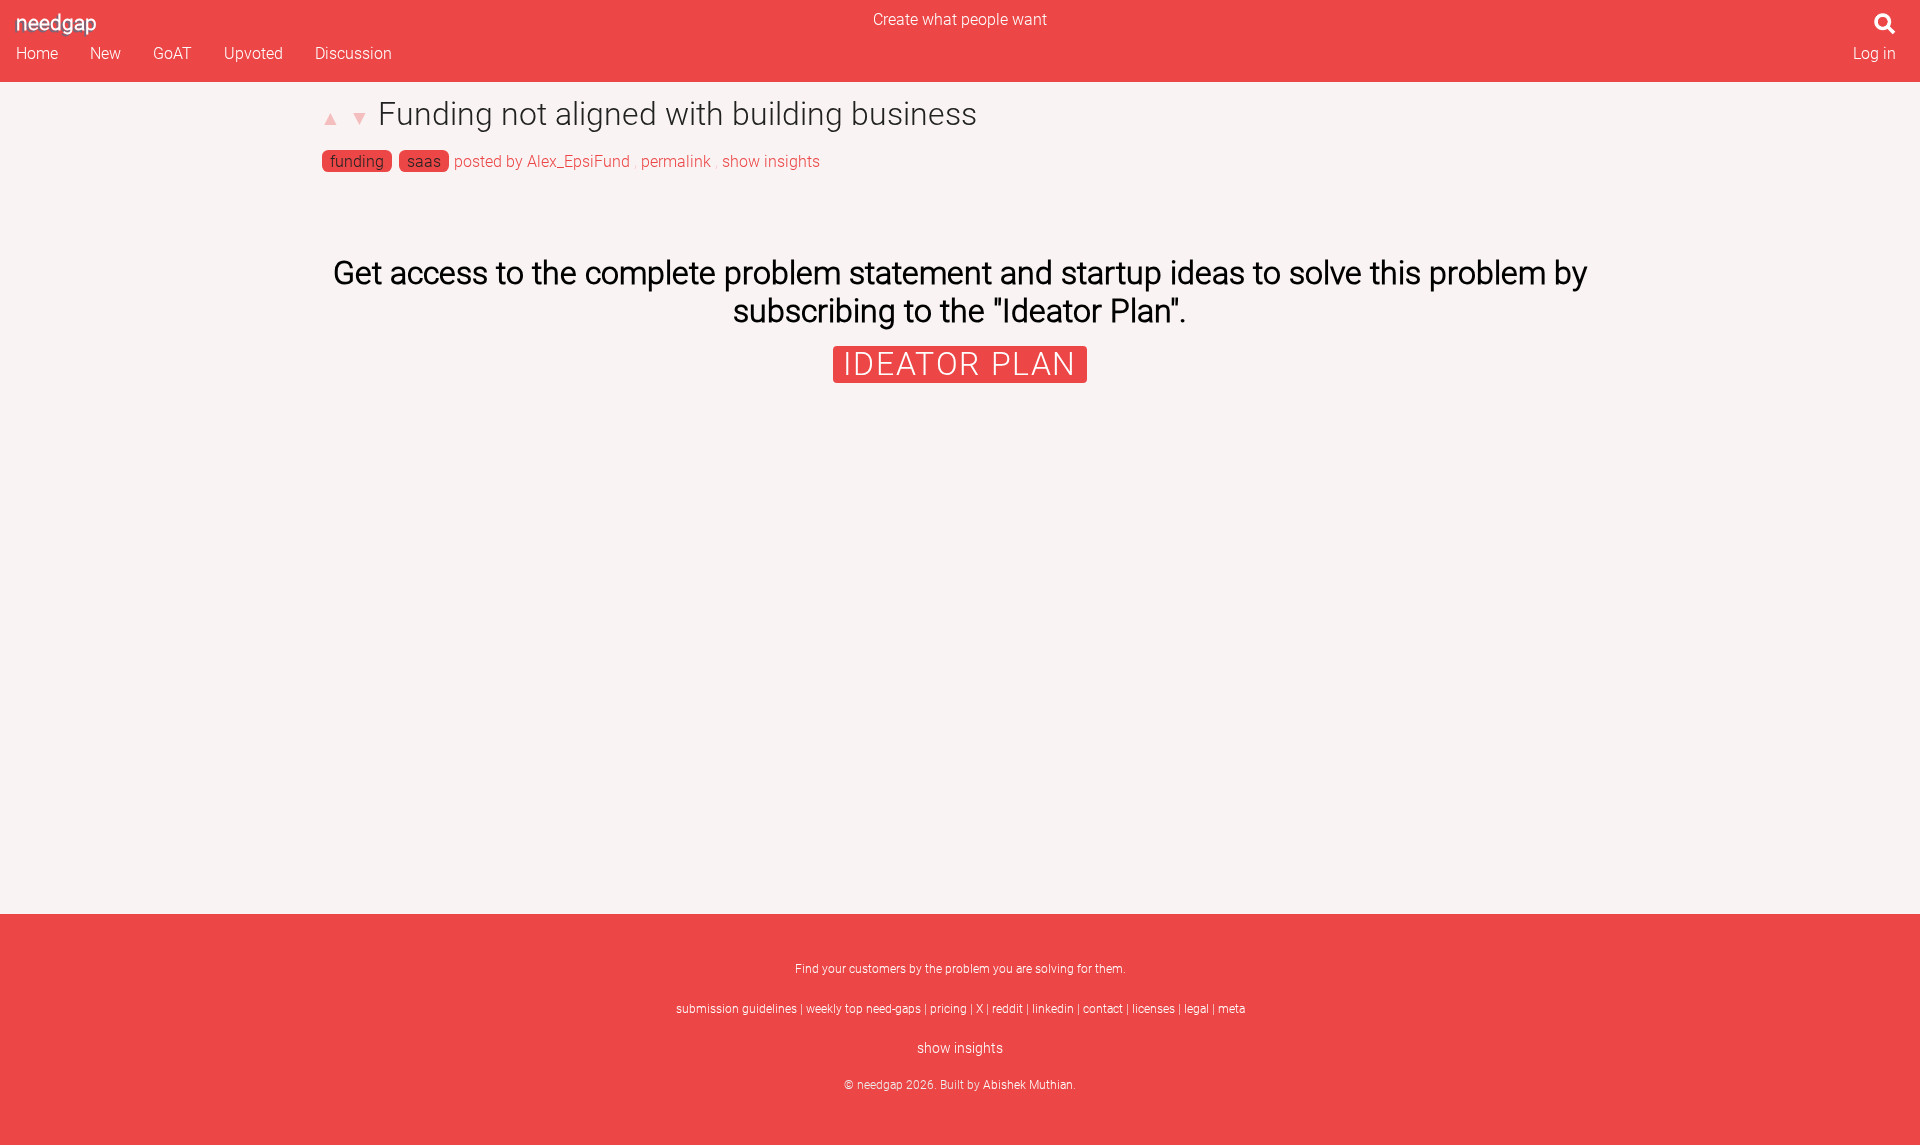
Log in (1874, 53)
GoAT (172, 53)
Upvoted (253, 53)
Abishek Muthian (1028, 1085)
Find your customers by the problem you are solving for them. (960, 969)
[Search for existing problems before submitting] (1889, 29)
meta (1231, 1009)
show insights (771, 161)
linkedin (1053, 1009)
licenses (1153, 1009)
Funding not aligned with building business (677, 114)
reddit (1007, 1009)
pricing (948, 1009)
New (105, 53)
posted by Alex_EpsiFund (542, 161)
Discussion (353, 53)
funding (357, 161)
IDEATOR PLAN (960, 364)
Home (37, 53)
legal (1196, 1009)
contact (1103, 1009)
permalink (676, 161)
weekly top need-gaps (863, 1009)
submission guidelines (736, 1009)
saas (424, 161)
